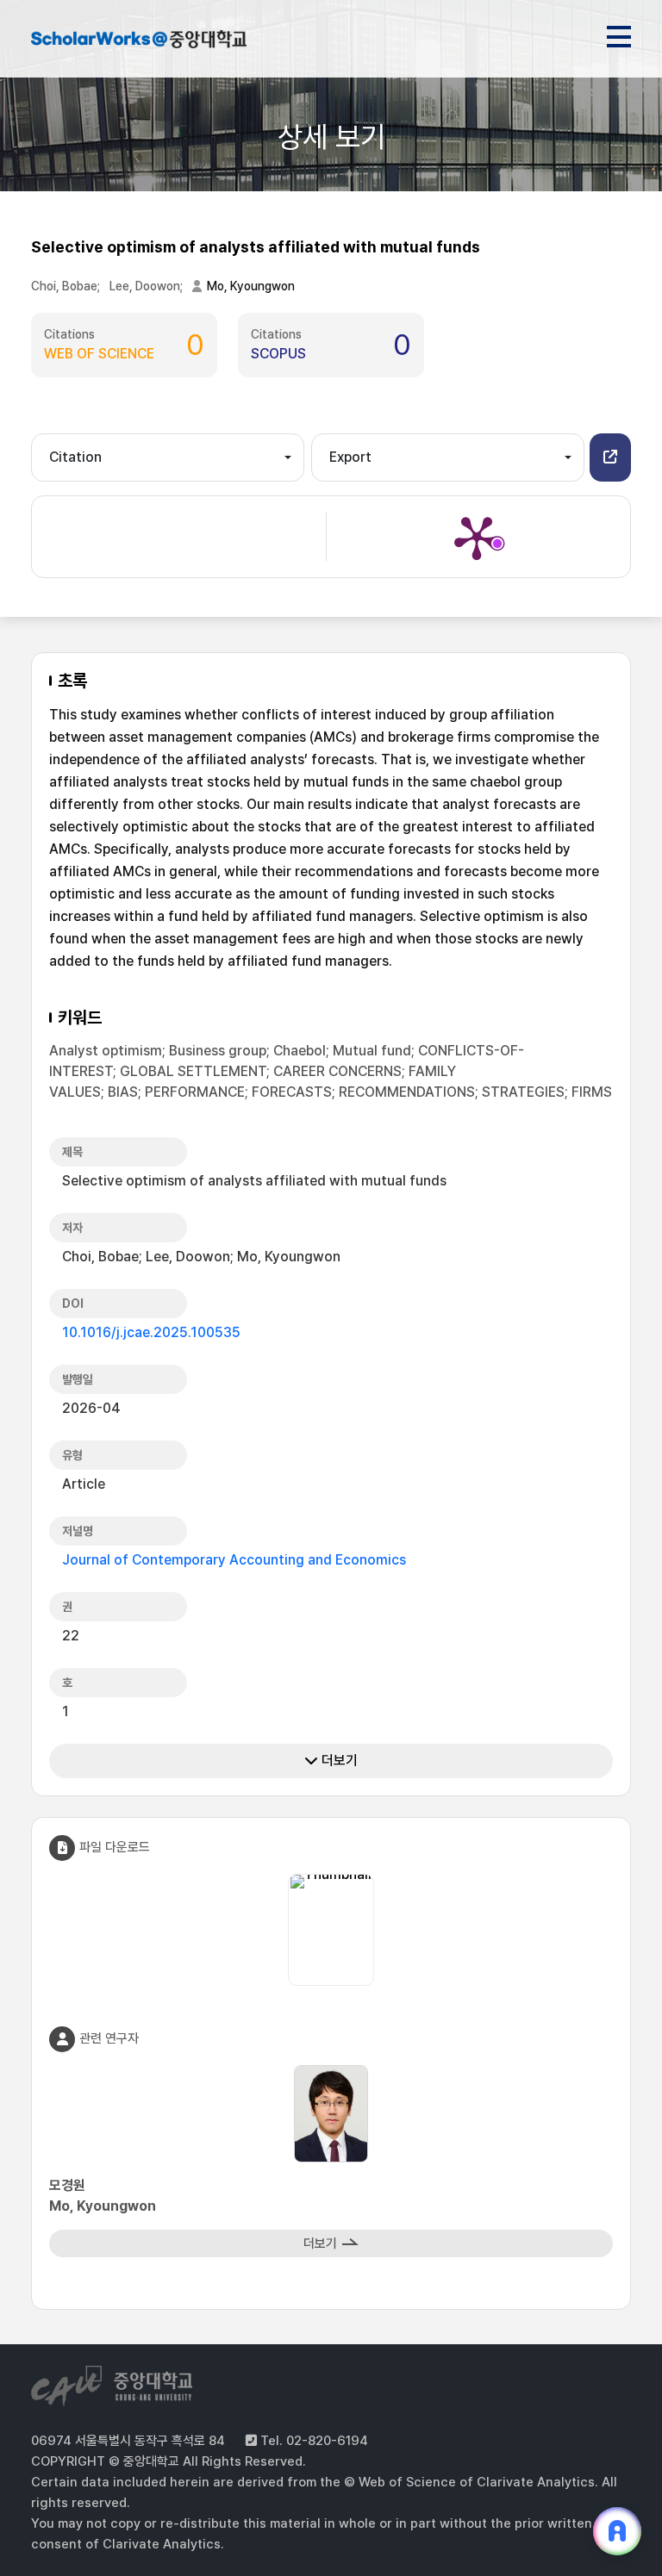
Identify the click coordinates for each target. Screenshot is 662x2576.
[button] (610, 457)
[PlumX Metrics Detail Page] (477, 537)
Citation (75, 457)
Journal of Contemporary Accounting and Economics (234, 1560)
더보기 (338, 1761)
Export (350, 457)
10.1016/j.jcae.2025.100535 (151, 1332)
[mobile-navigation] (619, 34)
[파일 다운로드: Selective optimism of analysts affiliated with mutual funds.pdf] (331, 1885)
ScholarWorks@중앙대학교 (139, 41)
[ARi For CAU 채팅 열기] (617, 2531)
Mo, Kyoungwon (251, 286)
